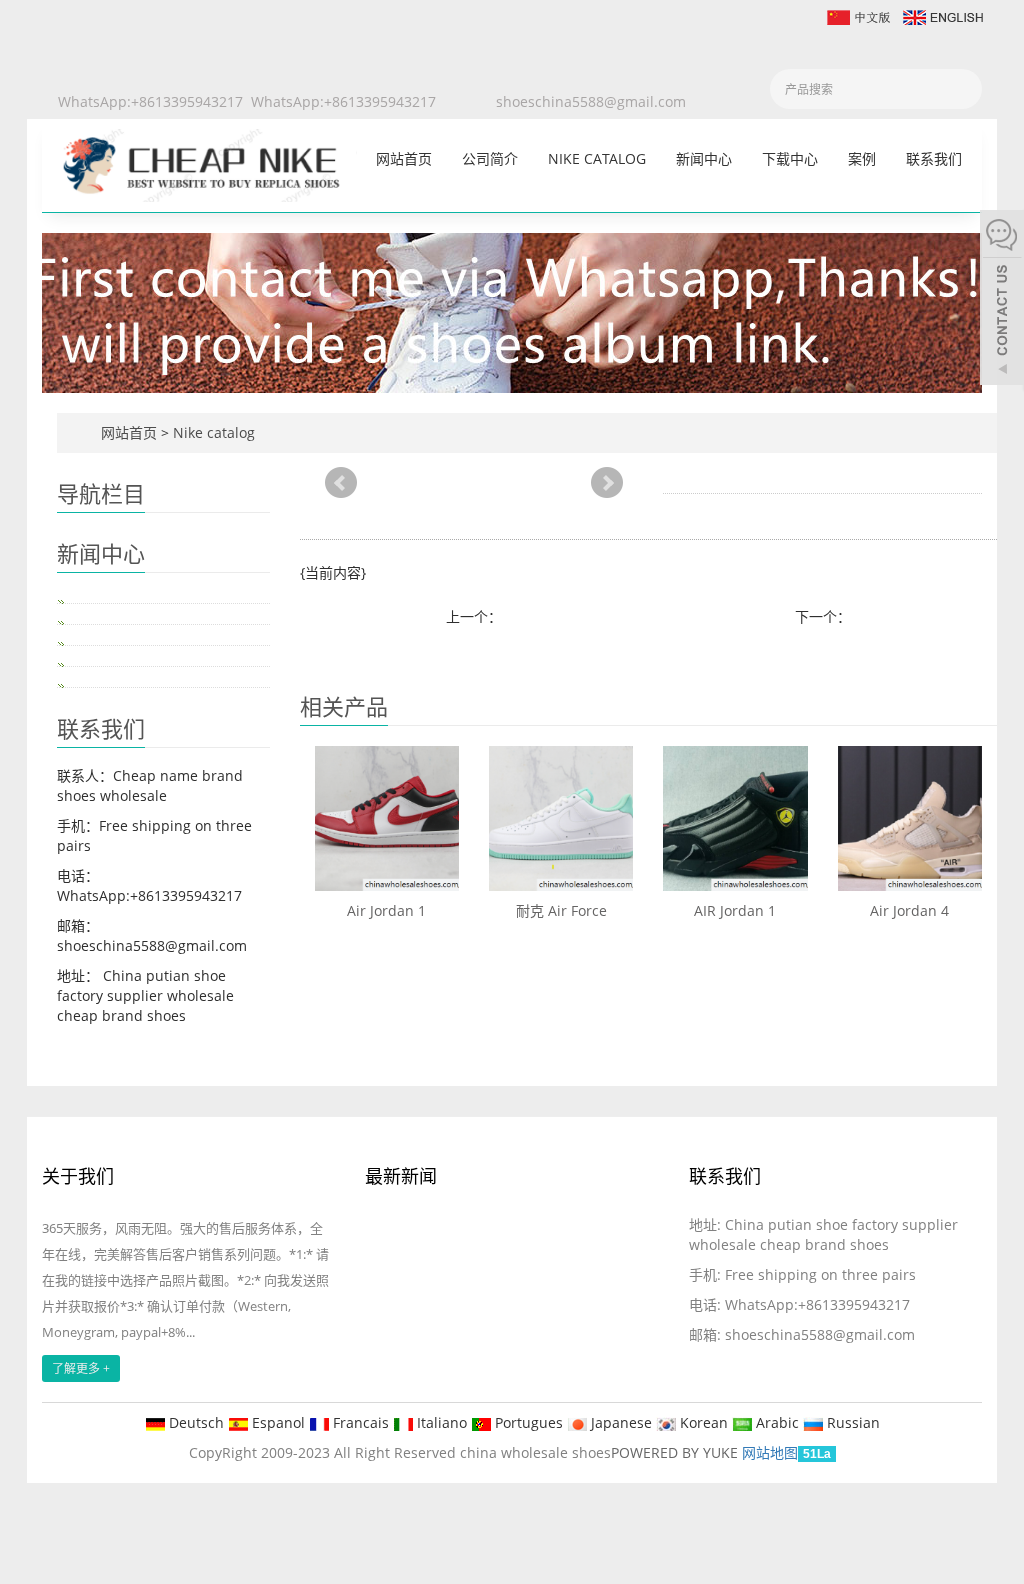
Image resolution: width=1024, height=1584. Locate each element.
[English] (942, 15)
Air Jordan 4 (909, 910)
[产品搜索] (960, 89)
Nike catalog (597, 158)
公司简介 (490, 158)
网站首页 (404, 158)
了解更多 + (81, 1368)
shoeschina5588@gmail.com (591, 101)
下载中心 (790, 158)
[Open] (1002, 300)
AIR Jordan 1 (735, 910)
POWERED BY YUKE (676, 1452)
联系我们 (934, 158)
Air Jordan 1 (386, 910)
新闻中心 (704, 158)
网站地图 (770, 1452)
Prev (341, 483)
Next (607, 483)
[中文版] (857, 15)
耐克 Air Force (561, 910)
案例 (862, 158)
